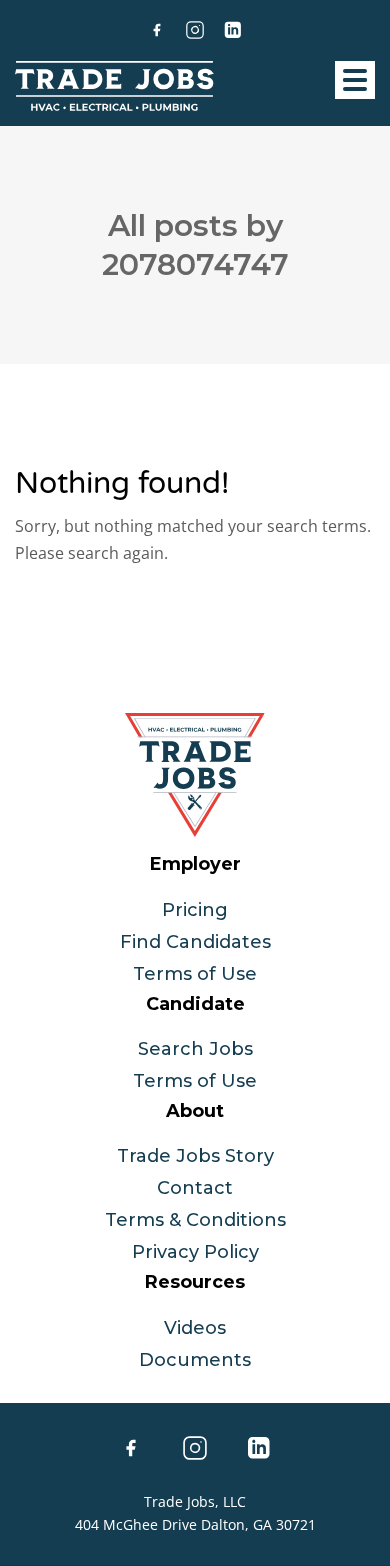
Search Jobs (195, 1049)
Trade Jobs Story (195, 1156)
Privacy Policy (195, 1252)
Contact (195, 1188)
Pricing (195, 910)
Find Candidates (195, 942)
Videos (195, 1328)
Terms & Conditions (195, 1220)
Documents (195, 1360)
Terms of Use (195, 974)
